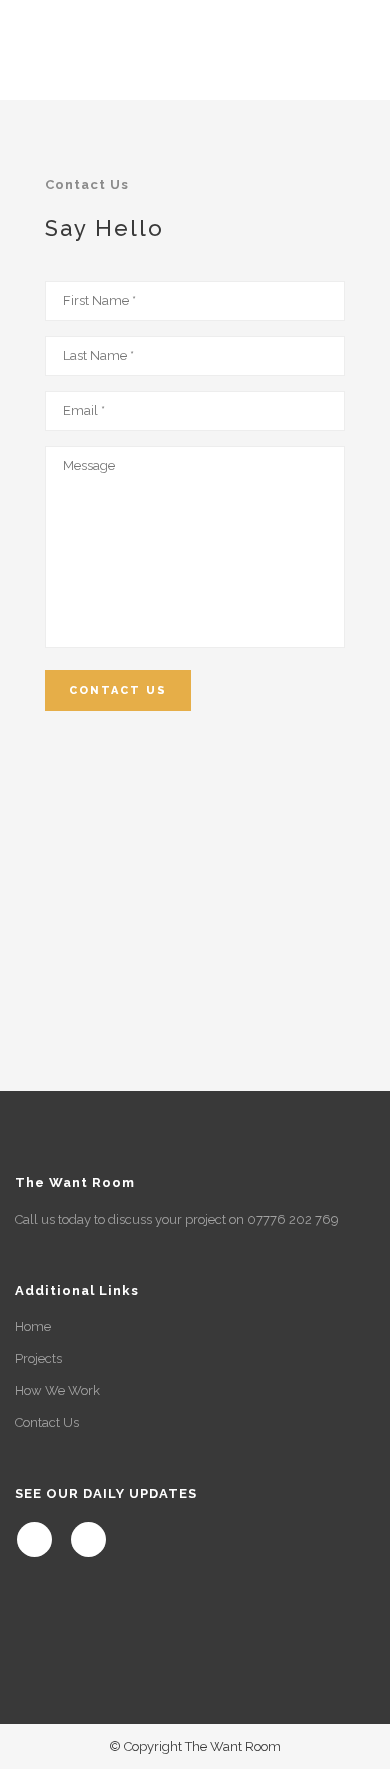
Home (33, 1326)
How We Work (57, 1390)
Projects (38, 1358)
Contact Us (47, 1422)
